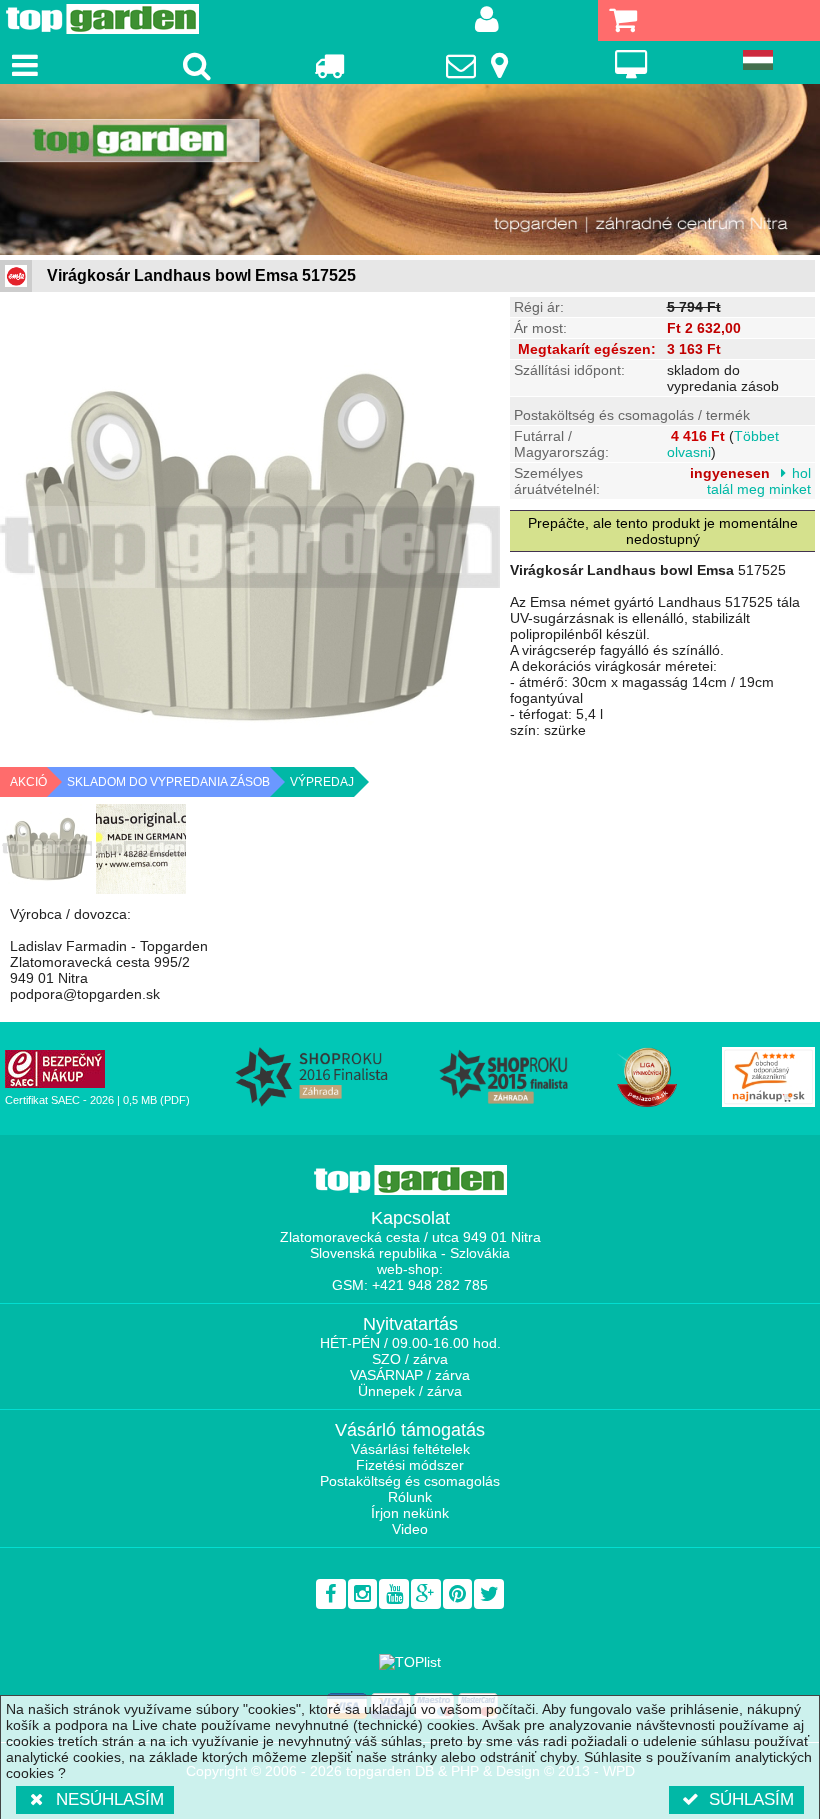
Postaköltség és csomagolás (410, 1481)
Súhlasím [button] (751, 1799)
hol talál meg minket (759, 481)
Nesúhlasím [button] (110, 1799)
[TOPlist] (410, 1662)
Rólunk (410, 1497)
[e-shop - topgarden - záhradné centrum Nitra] (410, 169)
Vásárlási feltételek (410, 1449)
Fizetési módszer (410, 1465)
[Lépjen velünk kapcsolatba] (480, 65)
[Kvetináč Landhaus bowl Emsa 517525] (47, 849)
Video (410, 1529)
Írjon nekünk (410, 1513)
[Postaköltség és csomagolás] (329, 65)
